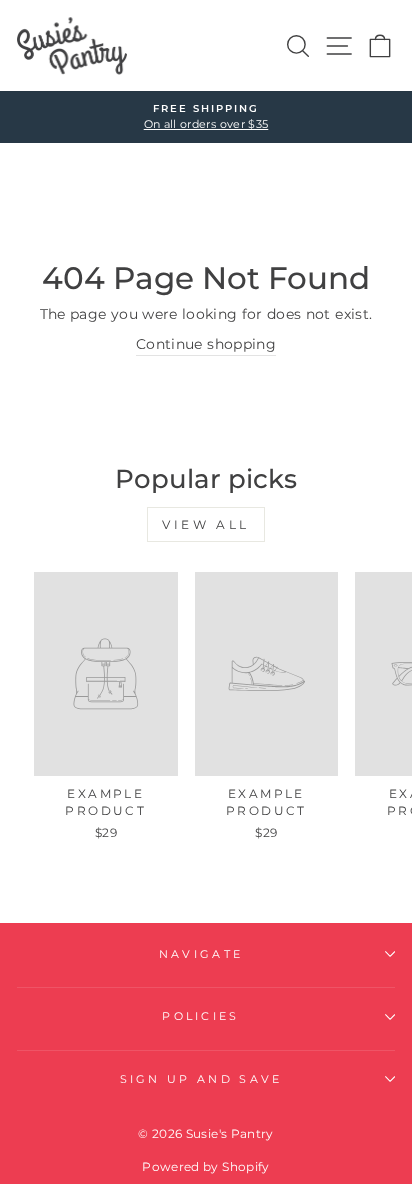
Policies (201, 1016)
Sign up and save (201, 1079)
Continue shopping (206, 344)
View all (206, 524)
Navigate (201, 954)
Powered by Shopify (205, 1166)
